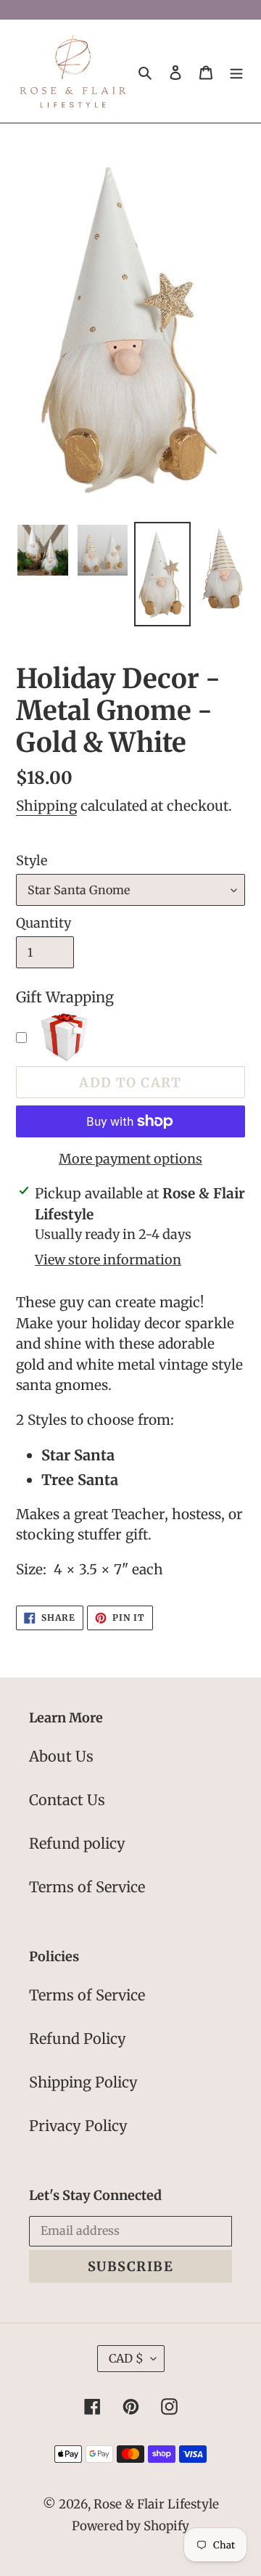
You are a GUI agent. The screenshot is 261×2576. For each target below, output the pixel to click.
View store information (108, 1260)
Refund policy (77, 1843)
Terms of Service (87, 1887)
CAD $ (126, 2358)
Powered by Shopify (130, 2526)
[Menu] (236, 71)
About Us (61, 1756)
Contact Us (67, 1800)
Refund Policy (78, 2039)
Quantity (43, 923)
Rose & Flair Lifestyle (156, 2504)
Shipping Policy (83, 2082)
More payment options (130, 1159)
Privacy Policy (78, 2126)
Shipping (46, 806)
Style (32, 860)
